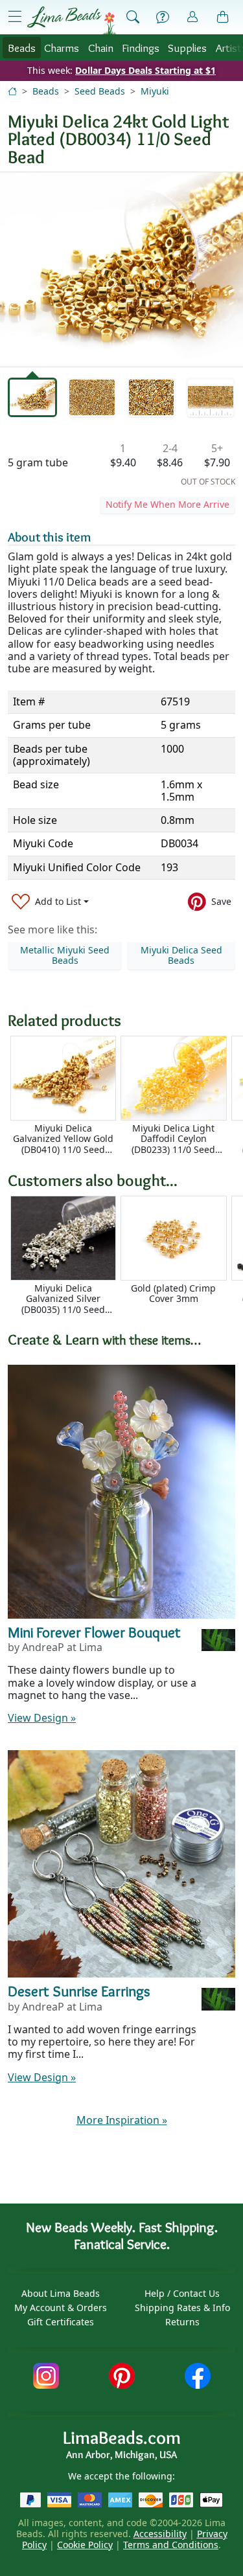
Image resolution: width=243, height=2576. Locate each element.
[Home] (12, 91)
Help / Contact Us (182, 2293)
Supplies (187, 48)
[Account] (192, 17)
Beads (22, 48)
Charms (62, 48)
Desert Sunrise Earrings (79, 1991)
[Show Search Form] (133, 17)
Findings (141, 48)
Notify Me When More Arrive (168, 504)
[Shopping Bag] (223, 17)
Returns (182, 2322)
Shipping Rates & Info (182, 2308)
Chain (101, 48)
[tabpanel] (121, 269)
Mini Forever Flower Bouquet (94, 1632)
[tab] (32, 398)
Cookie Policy (85, 2545)
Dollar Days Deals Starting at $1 (145, 70)
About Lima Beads (61, 2293)
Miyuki (155, 91)
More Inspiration (122, 2120)
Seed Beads (100, 91)
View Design (42, 1718)
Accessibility (160, 2534)
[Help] (163, 17)
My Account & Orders (61, 2308)
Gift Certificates (61, 2322)
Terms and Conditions (171, 2545)
